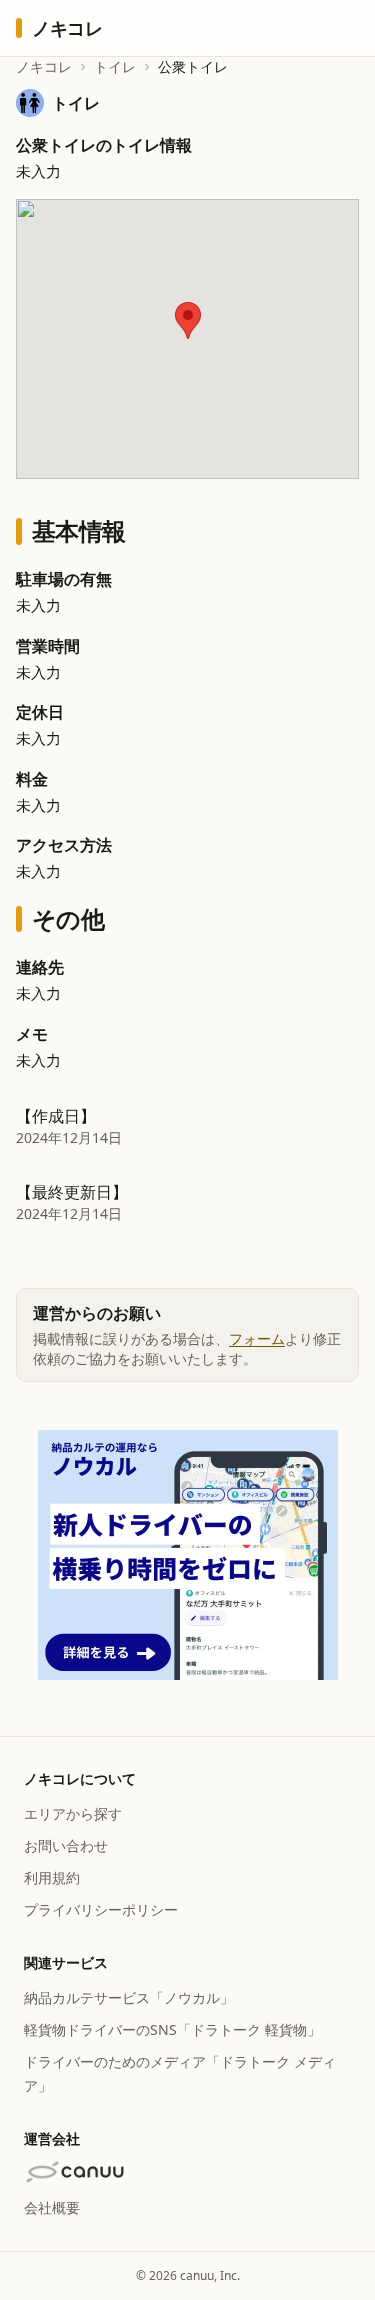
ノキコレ (44, 66)
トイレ (115, 66)
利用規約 (52, 1877)
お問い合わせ (66, 1845)
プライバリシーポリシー (101, 1909)
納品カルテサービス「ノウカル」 (129, 1997)
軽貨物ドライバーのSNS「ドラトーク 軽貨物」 (172, 2029)
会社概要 (52, 2207)
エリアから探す (73, 1813)
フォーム (257, 1338)
